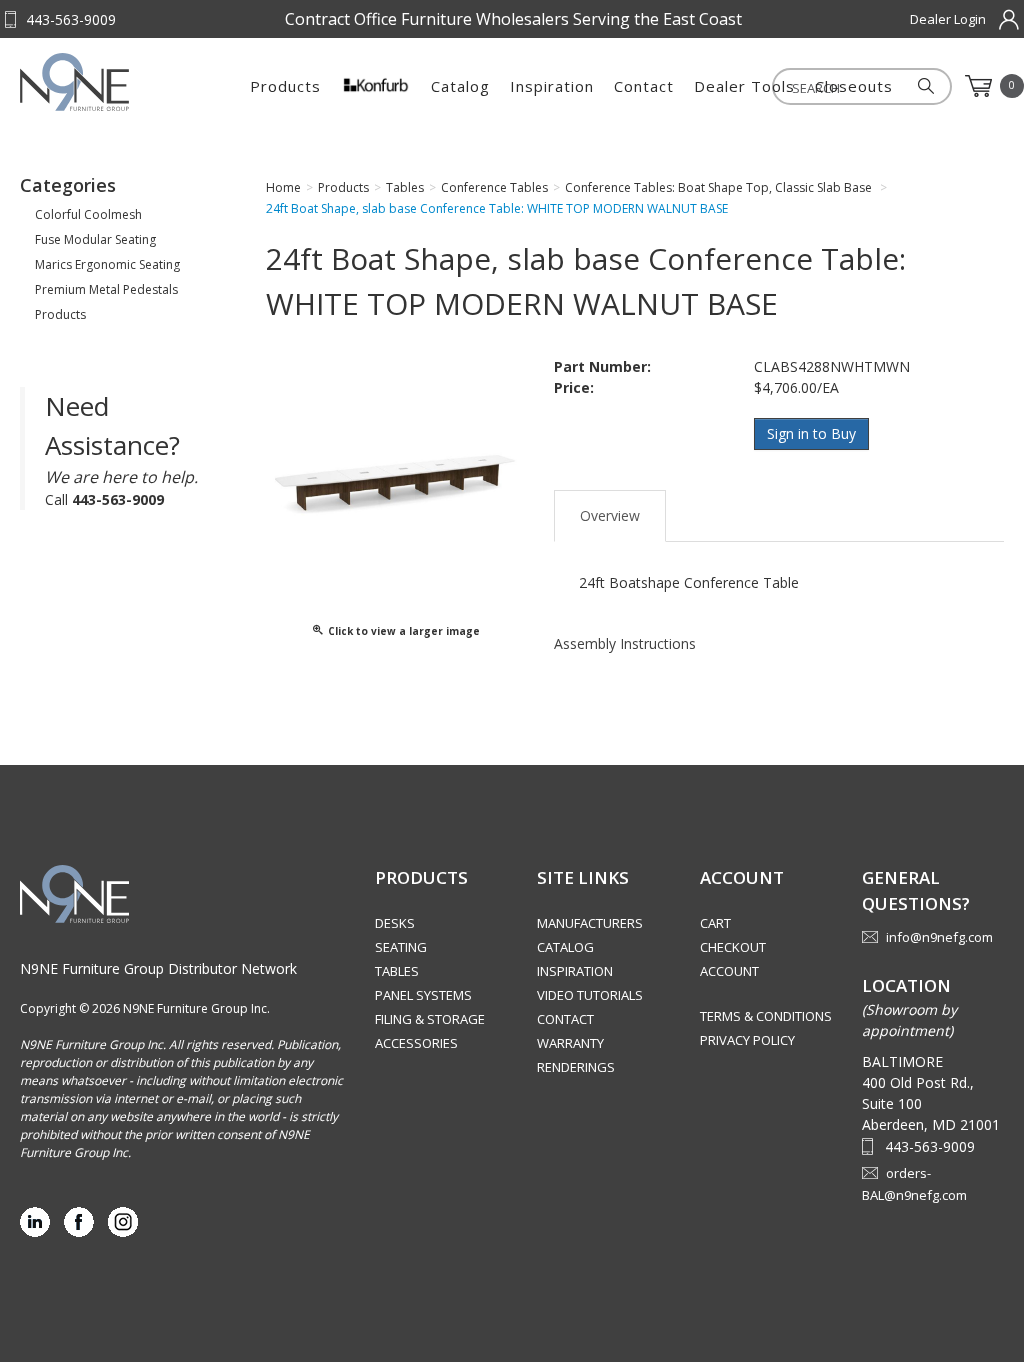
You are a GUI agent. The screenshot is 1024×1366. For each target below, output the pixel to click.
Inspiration (552, 86)
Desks (395, 923)
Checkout (733, 947)
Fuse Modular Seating (95, 239)
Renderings (576, 1067)
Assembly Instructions (625, 643)
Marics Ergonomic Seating (107, 264)
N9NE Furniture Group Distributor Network (158, 968)
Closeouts (854, 86)
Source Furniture (118, 82)
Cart (715, 923)
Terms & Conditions (766, 1016)
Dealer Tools (744, 86)
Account (729, 971)
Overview (610, 515)
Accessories (416, 1043)
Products (285, 86)
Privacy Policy (747, 1040)
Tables (397, 971)
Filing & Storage (430, 1019)
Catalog (460, 86)
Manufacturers (590, 923)
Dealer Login (948, 19)
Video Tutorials (590, 995)
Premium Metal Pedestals (106, 289)
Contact (644, 86)
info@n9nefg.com (939, 937)
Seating (401, 947)
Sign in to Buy (811, 433)
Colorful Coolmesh (88, 214)
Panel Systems (423, 995)
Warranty (570, 1043)
